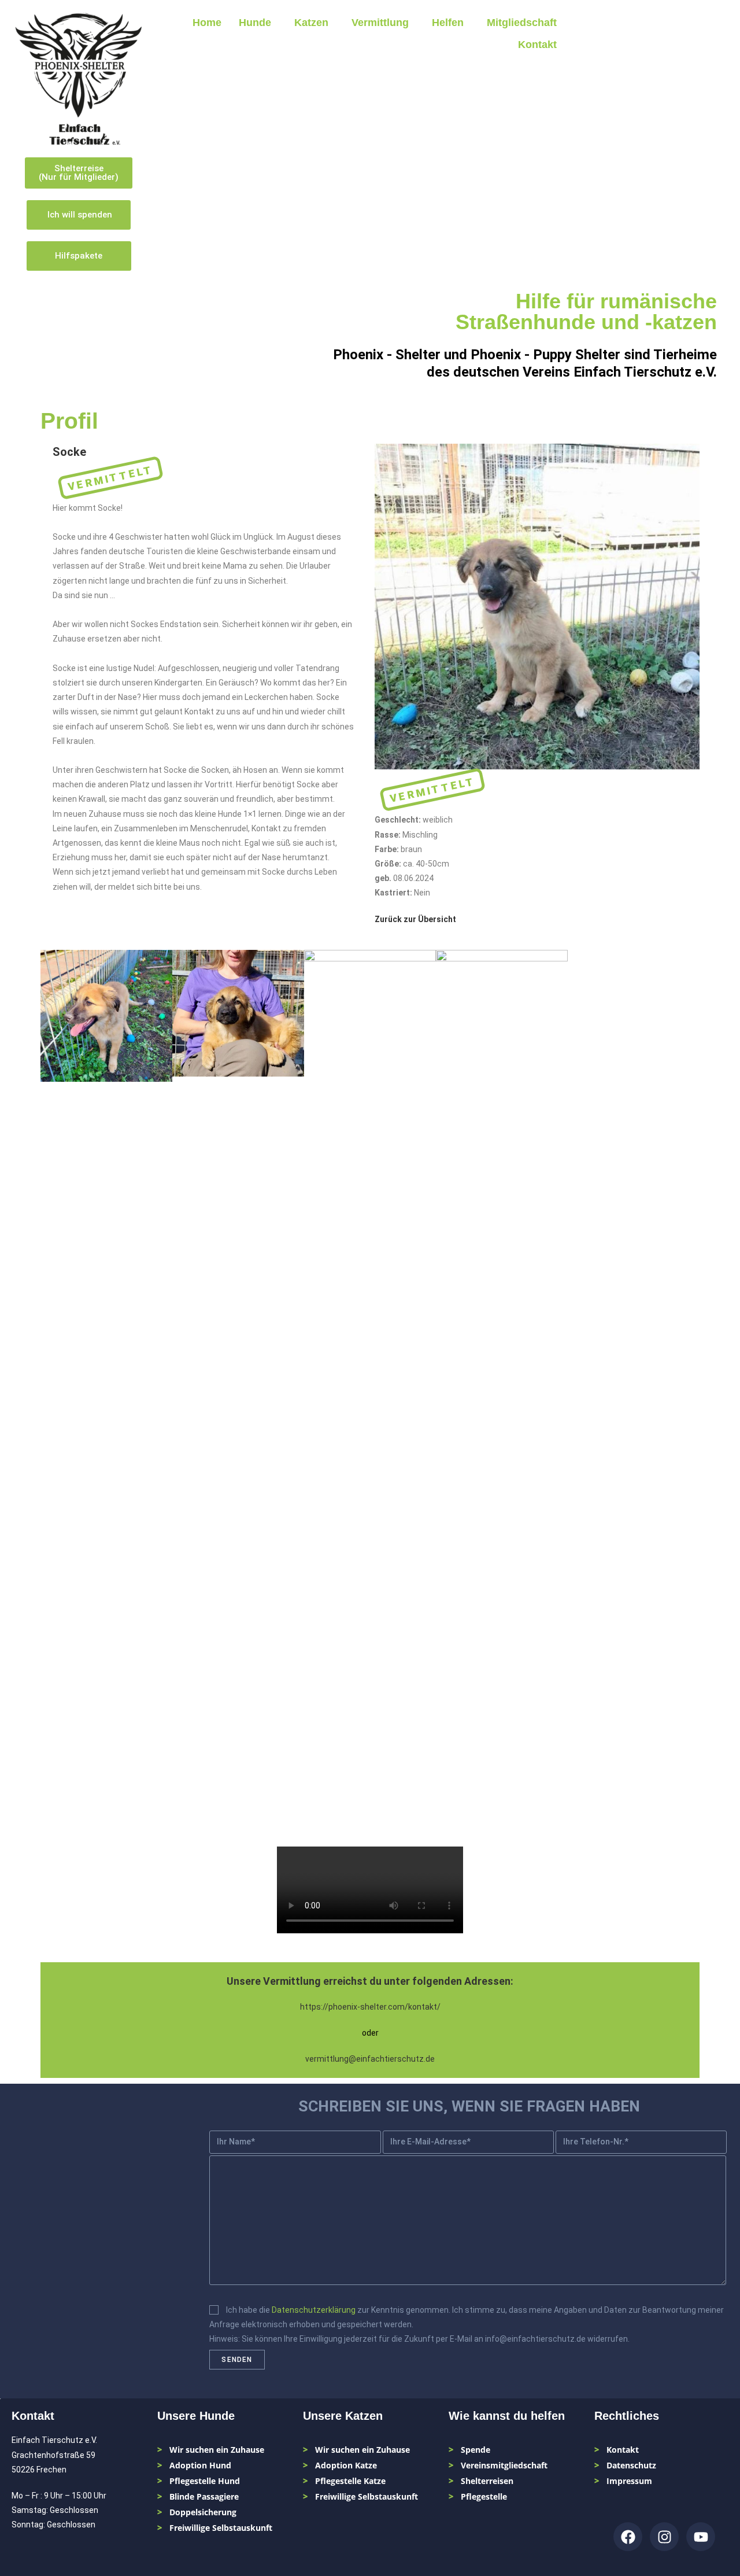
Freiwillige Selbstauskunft (221, 2528)
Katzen (311, 23)
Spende (476, 2450)
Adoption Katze (346, 2465)
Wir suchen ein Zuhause (217, 2450)
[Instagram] (664, 2537)
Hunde (255, 23)
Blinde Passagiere (204, 2496)
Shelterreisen (487, 2481)
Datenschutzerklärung (314, 2310)
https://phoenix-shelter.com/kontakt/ (370, 2007)
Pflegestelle (484, 2496)
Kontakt (537, 45)
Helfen (448, 23)
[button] (258, 23)
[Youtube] (701, 2537)
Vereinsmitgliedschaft (504, 2465)
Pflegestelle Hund (205, 2481)
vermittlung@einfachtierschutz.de (370, 2059)
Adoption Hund (200, 2465)
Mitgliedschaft (522, 23)
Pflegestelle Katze (350, 2481)
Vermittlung (380, 23)
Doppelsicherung (203, 2512)
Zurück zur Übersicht (415, 919)
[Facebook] (628, 2537)
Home (207, 23)
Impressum (629, 2481)
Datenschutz (631, 2465)
